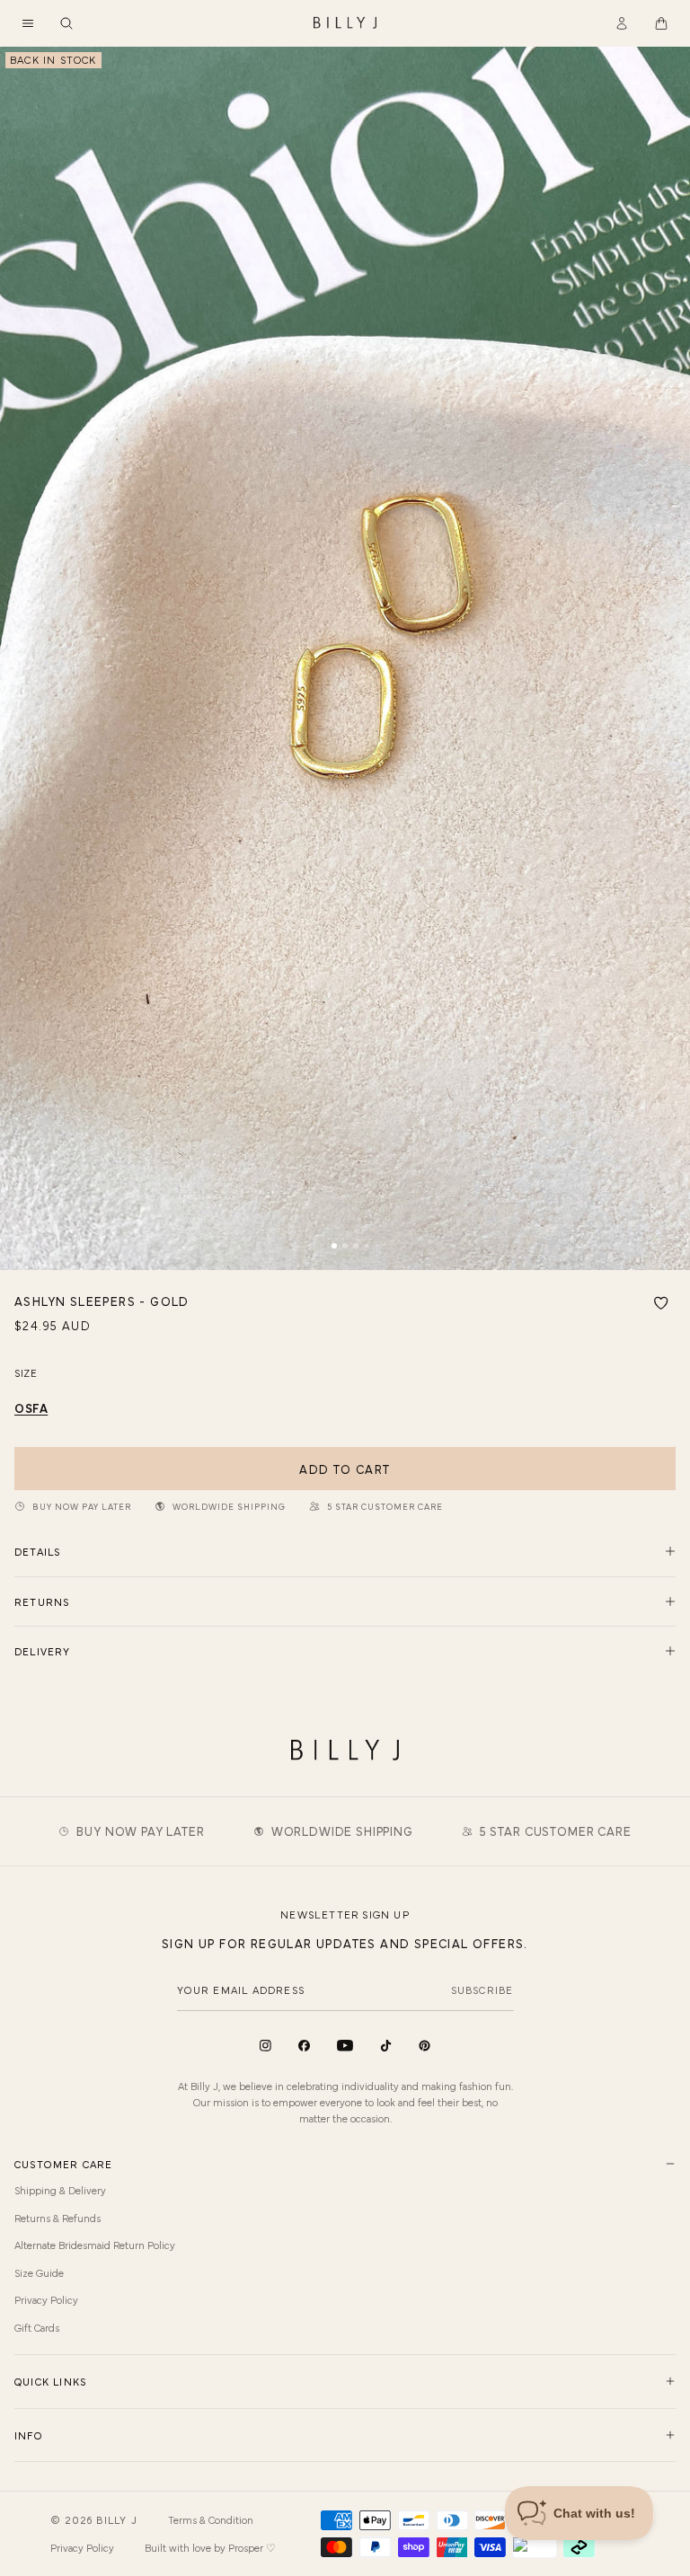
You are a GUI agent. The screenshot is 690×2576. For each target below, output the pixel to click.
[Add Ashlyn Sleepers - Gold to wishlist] (661, 1303)
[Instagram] (265, 2046)
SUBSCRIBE (482, 1989)
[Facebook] (304, 2046)
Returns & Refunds (57, 2218)
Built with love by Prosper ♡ (210, 2547)
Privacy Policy (46, 2299)
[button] (28, 23)
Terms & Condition (211, 2519)
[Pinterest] (425, 2046)
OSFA (31, 1407)
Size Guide (39, 2272)
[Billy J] (345, 23)
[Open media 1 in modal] (345, 658)
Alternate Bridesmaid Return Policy (95, 2245)
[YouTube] (345, 2046)
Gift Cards (37, 2327)
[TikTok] (386, 2046)
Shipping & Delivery (60, 2190)
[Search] (66, 23)
